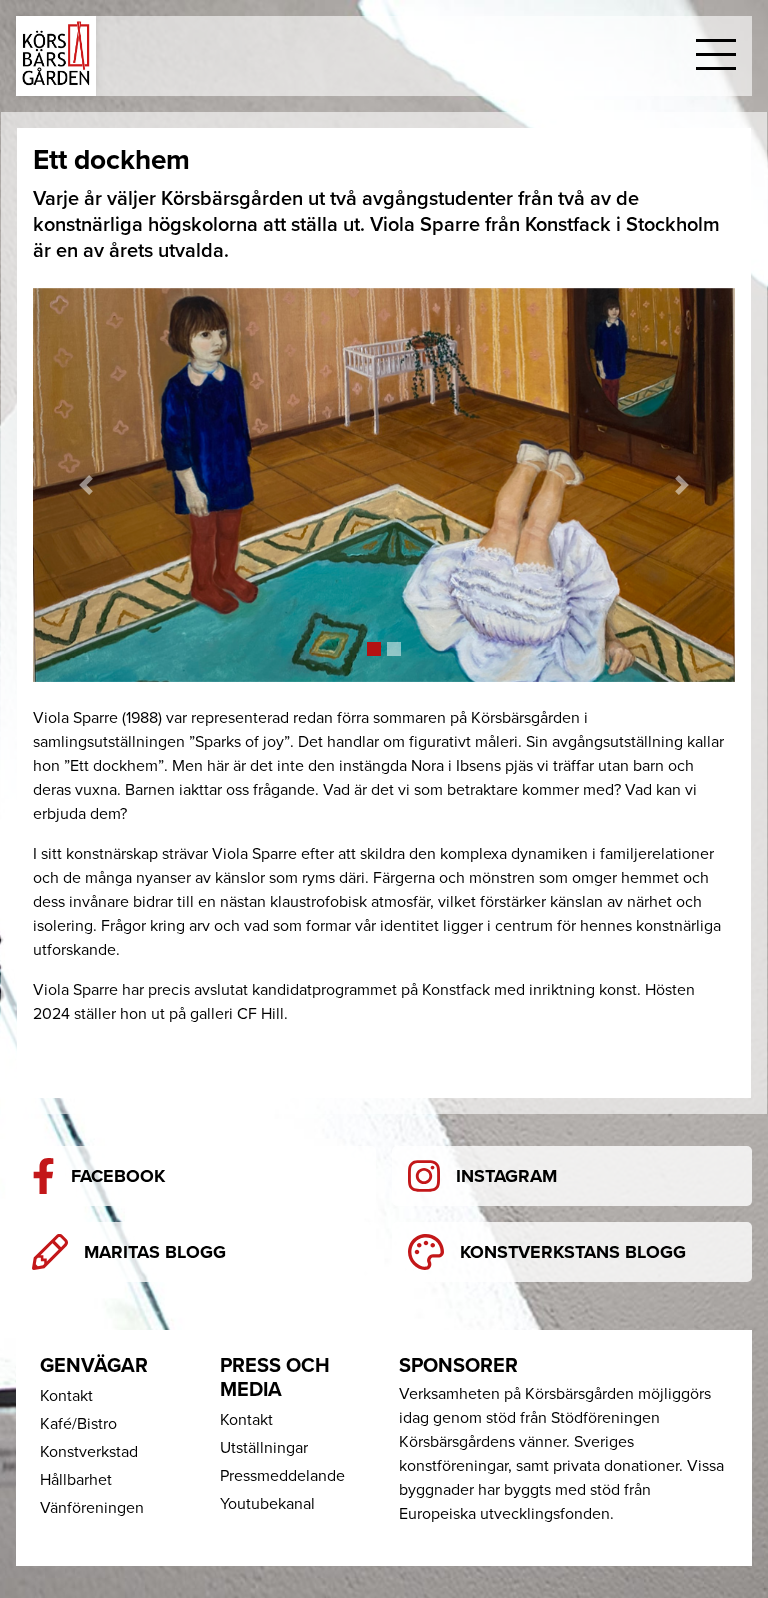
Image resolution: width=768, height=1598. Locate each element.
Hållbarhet (76, 1480)
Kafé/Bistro (78, 1424)
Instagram (506, 1176)
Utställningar (264, 1448)
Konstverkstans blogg (573, 1252)
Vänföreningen (92, 1508)
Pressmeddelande (282, 1476)
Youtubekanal (267, 1504)
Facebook (118, 1176)
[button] (85, 485)
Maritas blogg (155, 1252)
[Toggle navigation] (716, 56)
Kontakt (66, 1396)
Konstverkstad (89, 1452)
